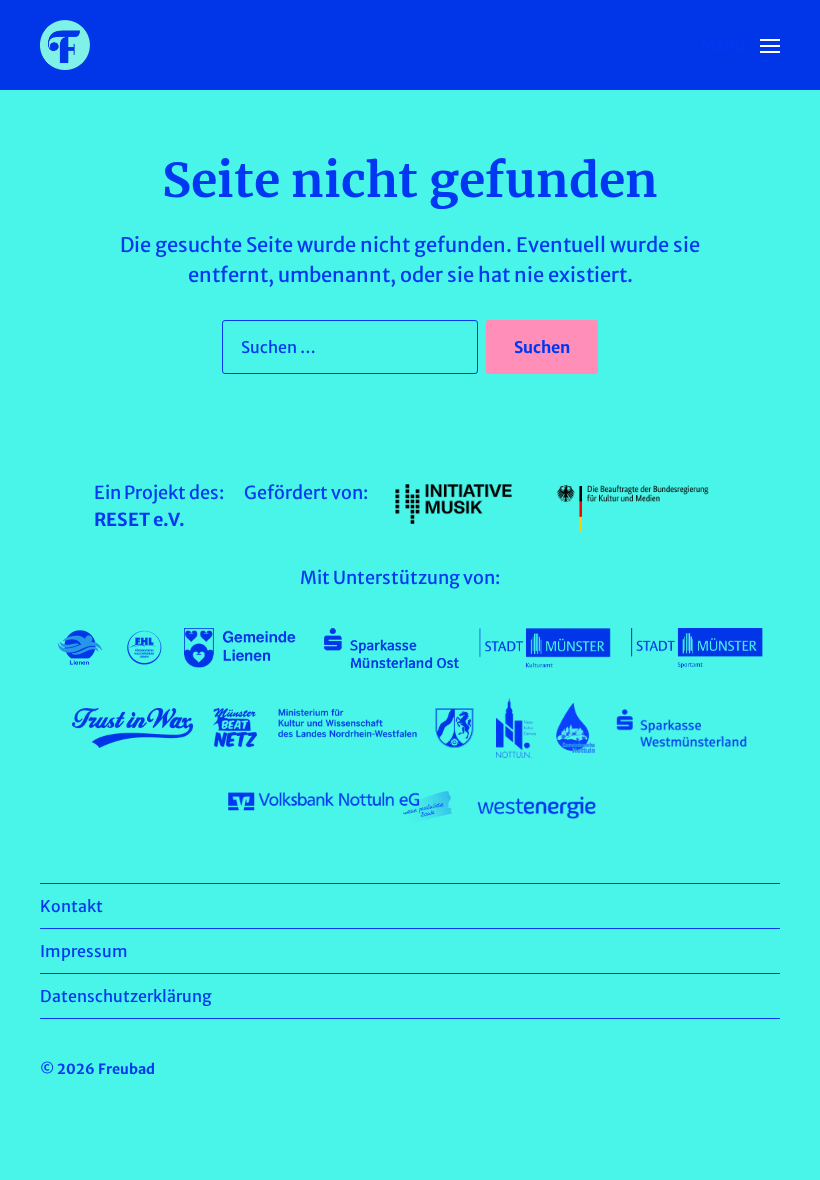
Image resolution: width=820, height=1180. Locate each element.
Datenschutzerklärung (126, 996)
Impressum (84, 951)
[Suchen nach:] (346, 351)
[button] (740, 45)
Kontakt (71, 906)
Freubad (126, 1069)
